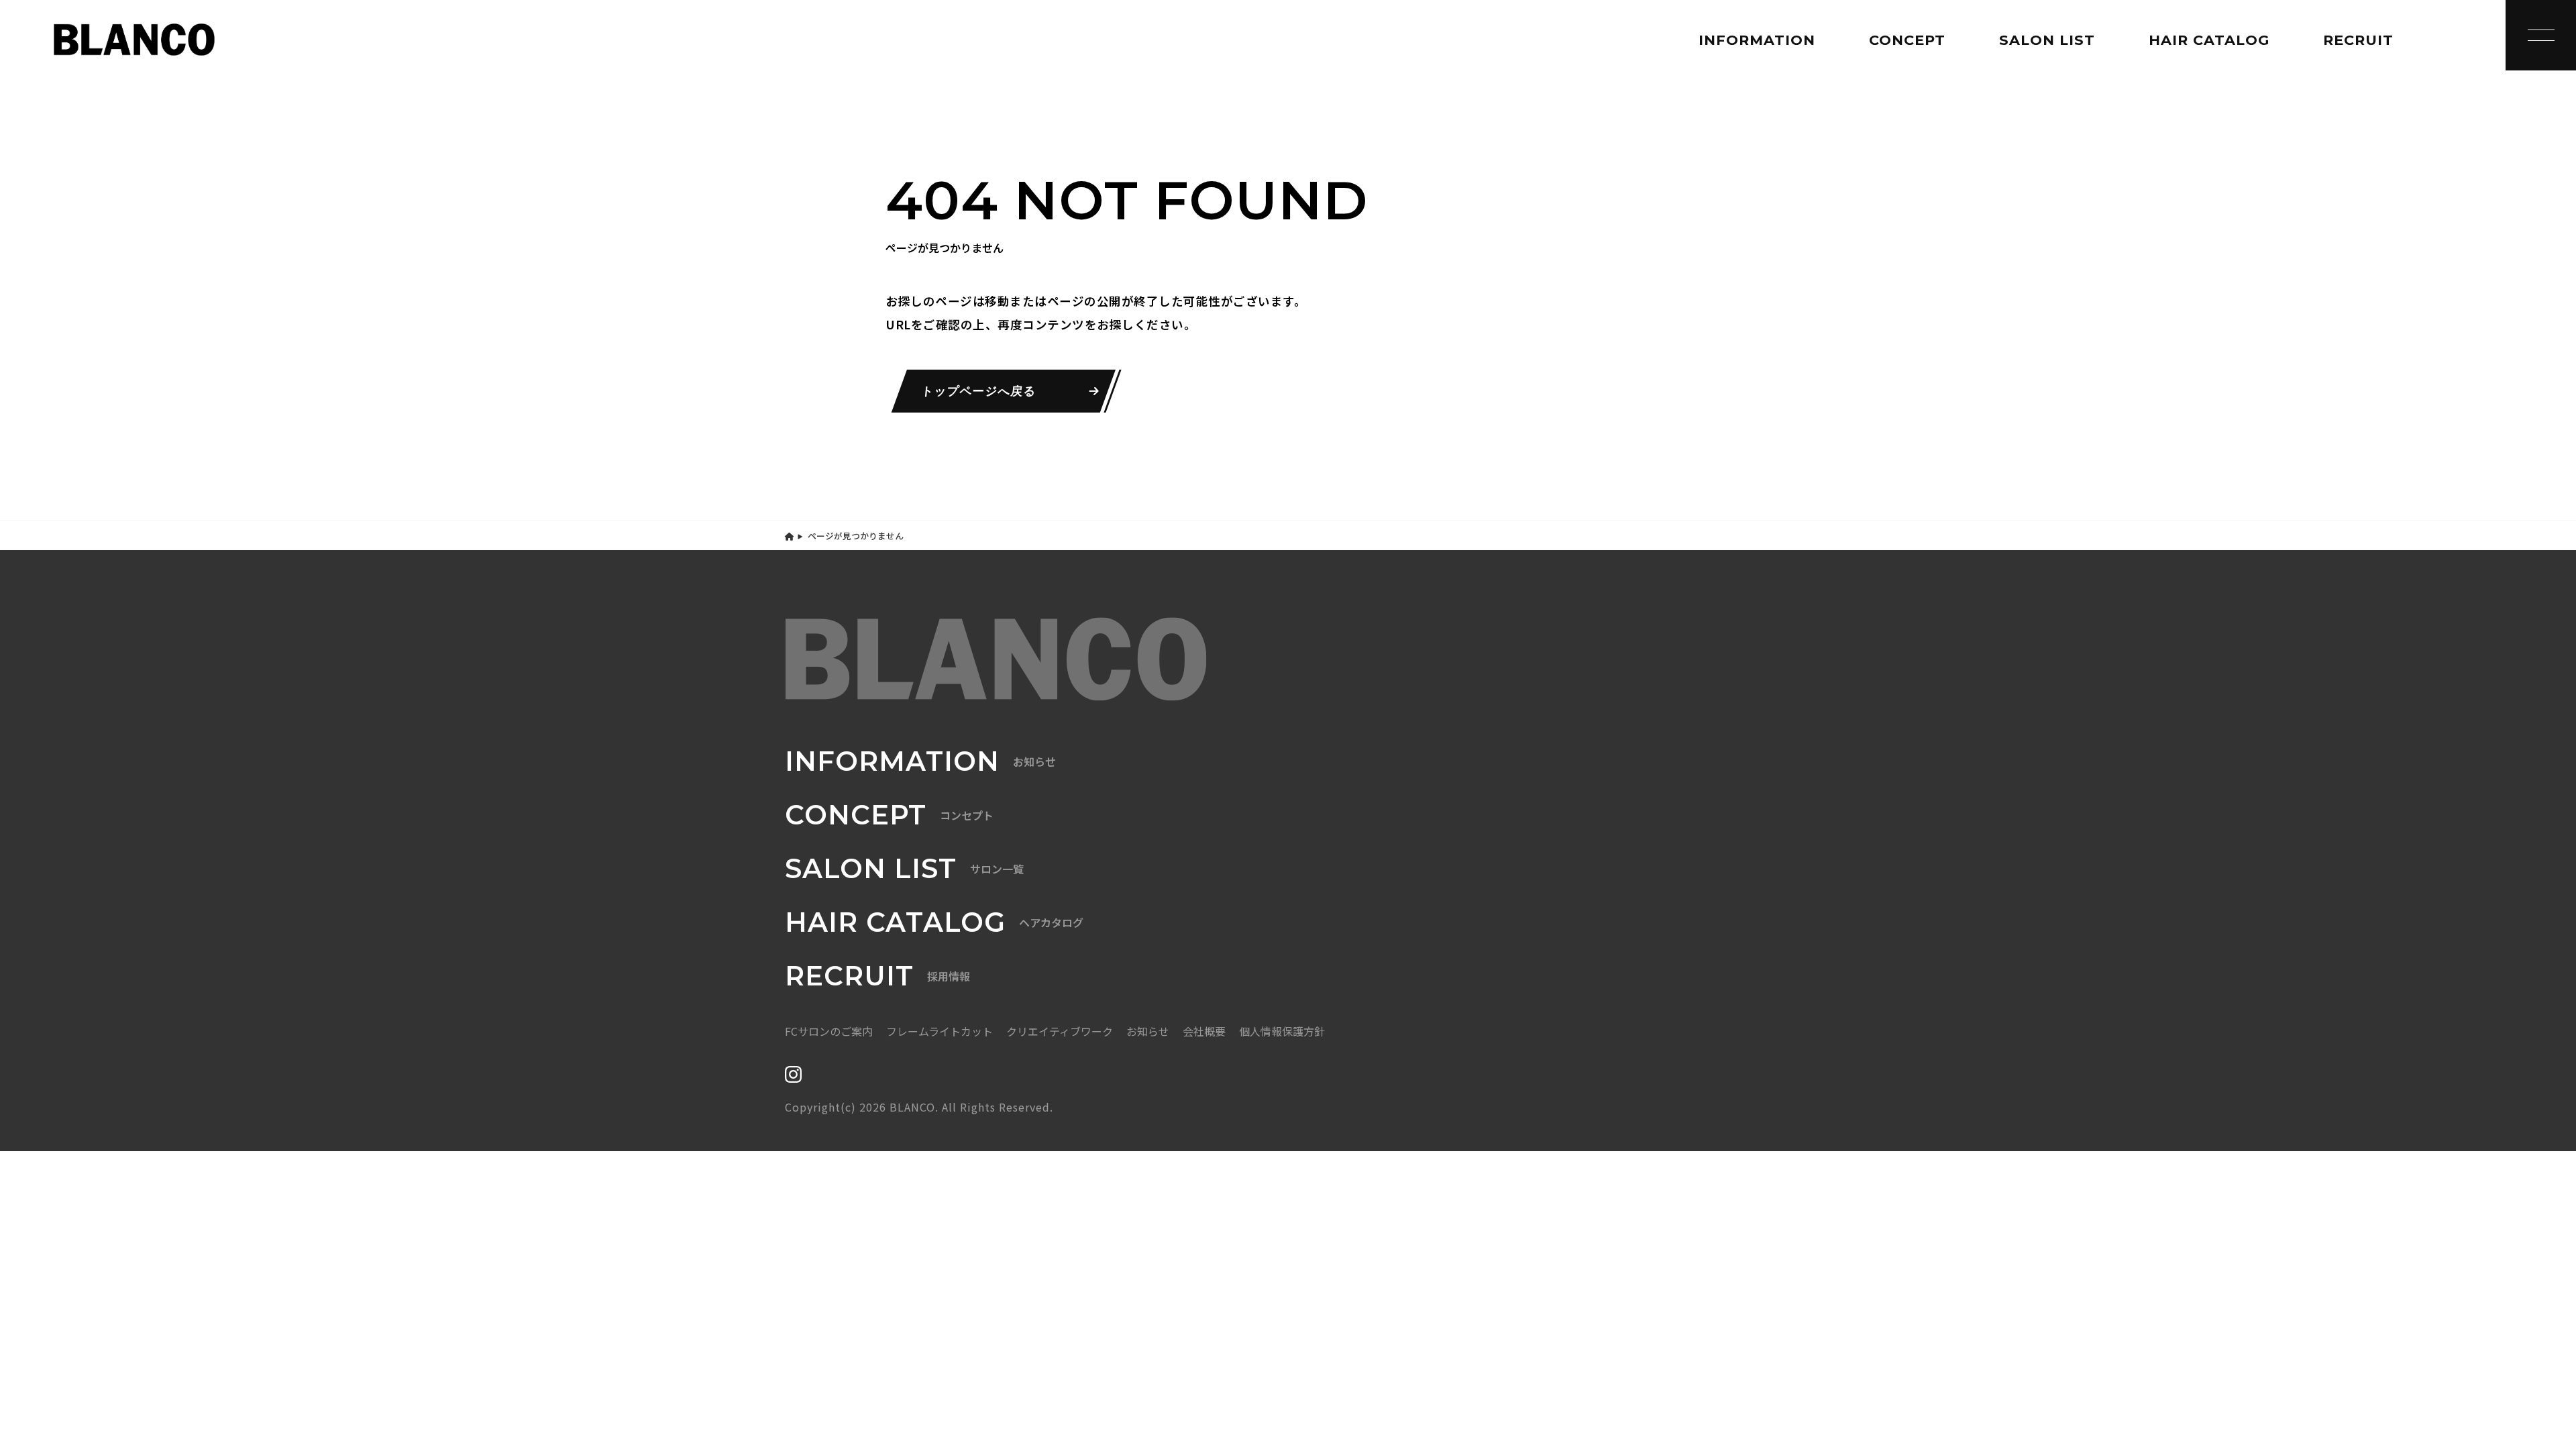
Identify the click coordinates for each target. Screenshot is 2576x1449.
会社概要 (1204, 1031)
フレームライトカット (940, 1031)
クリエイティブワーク (1060, 1031)
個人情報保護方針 (1282, 1031)
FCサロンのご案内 (829, 1031)
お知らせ (1148, 1031)
